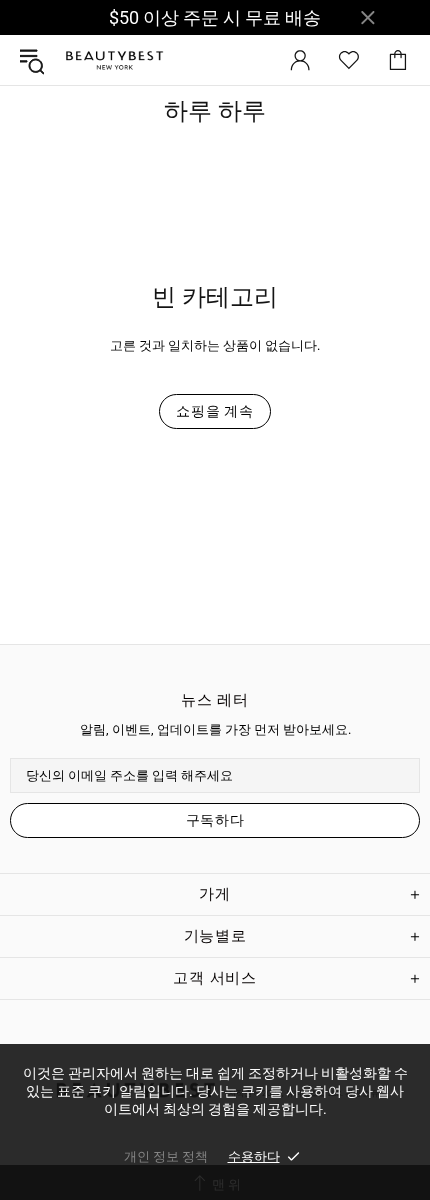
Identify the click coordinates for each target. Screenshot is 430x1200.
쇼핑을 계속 (214, 411)
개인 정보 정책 (166, 1156)
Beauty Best (114, 60)
